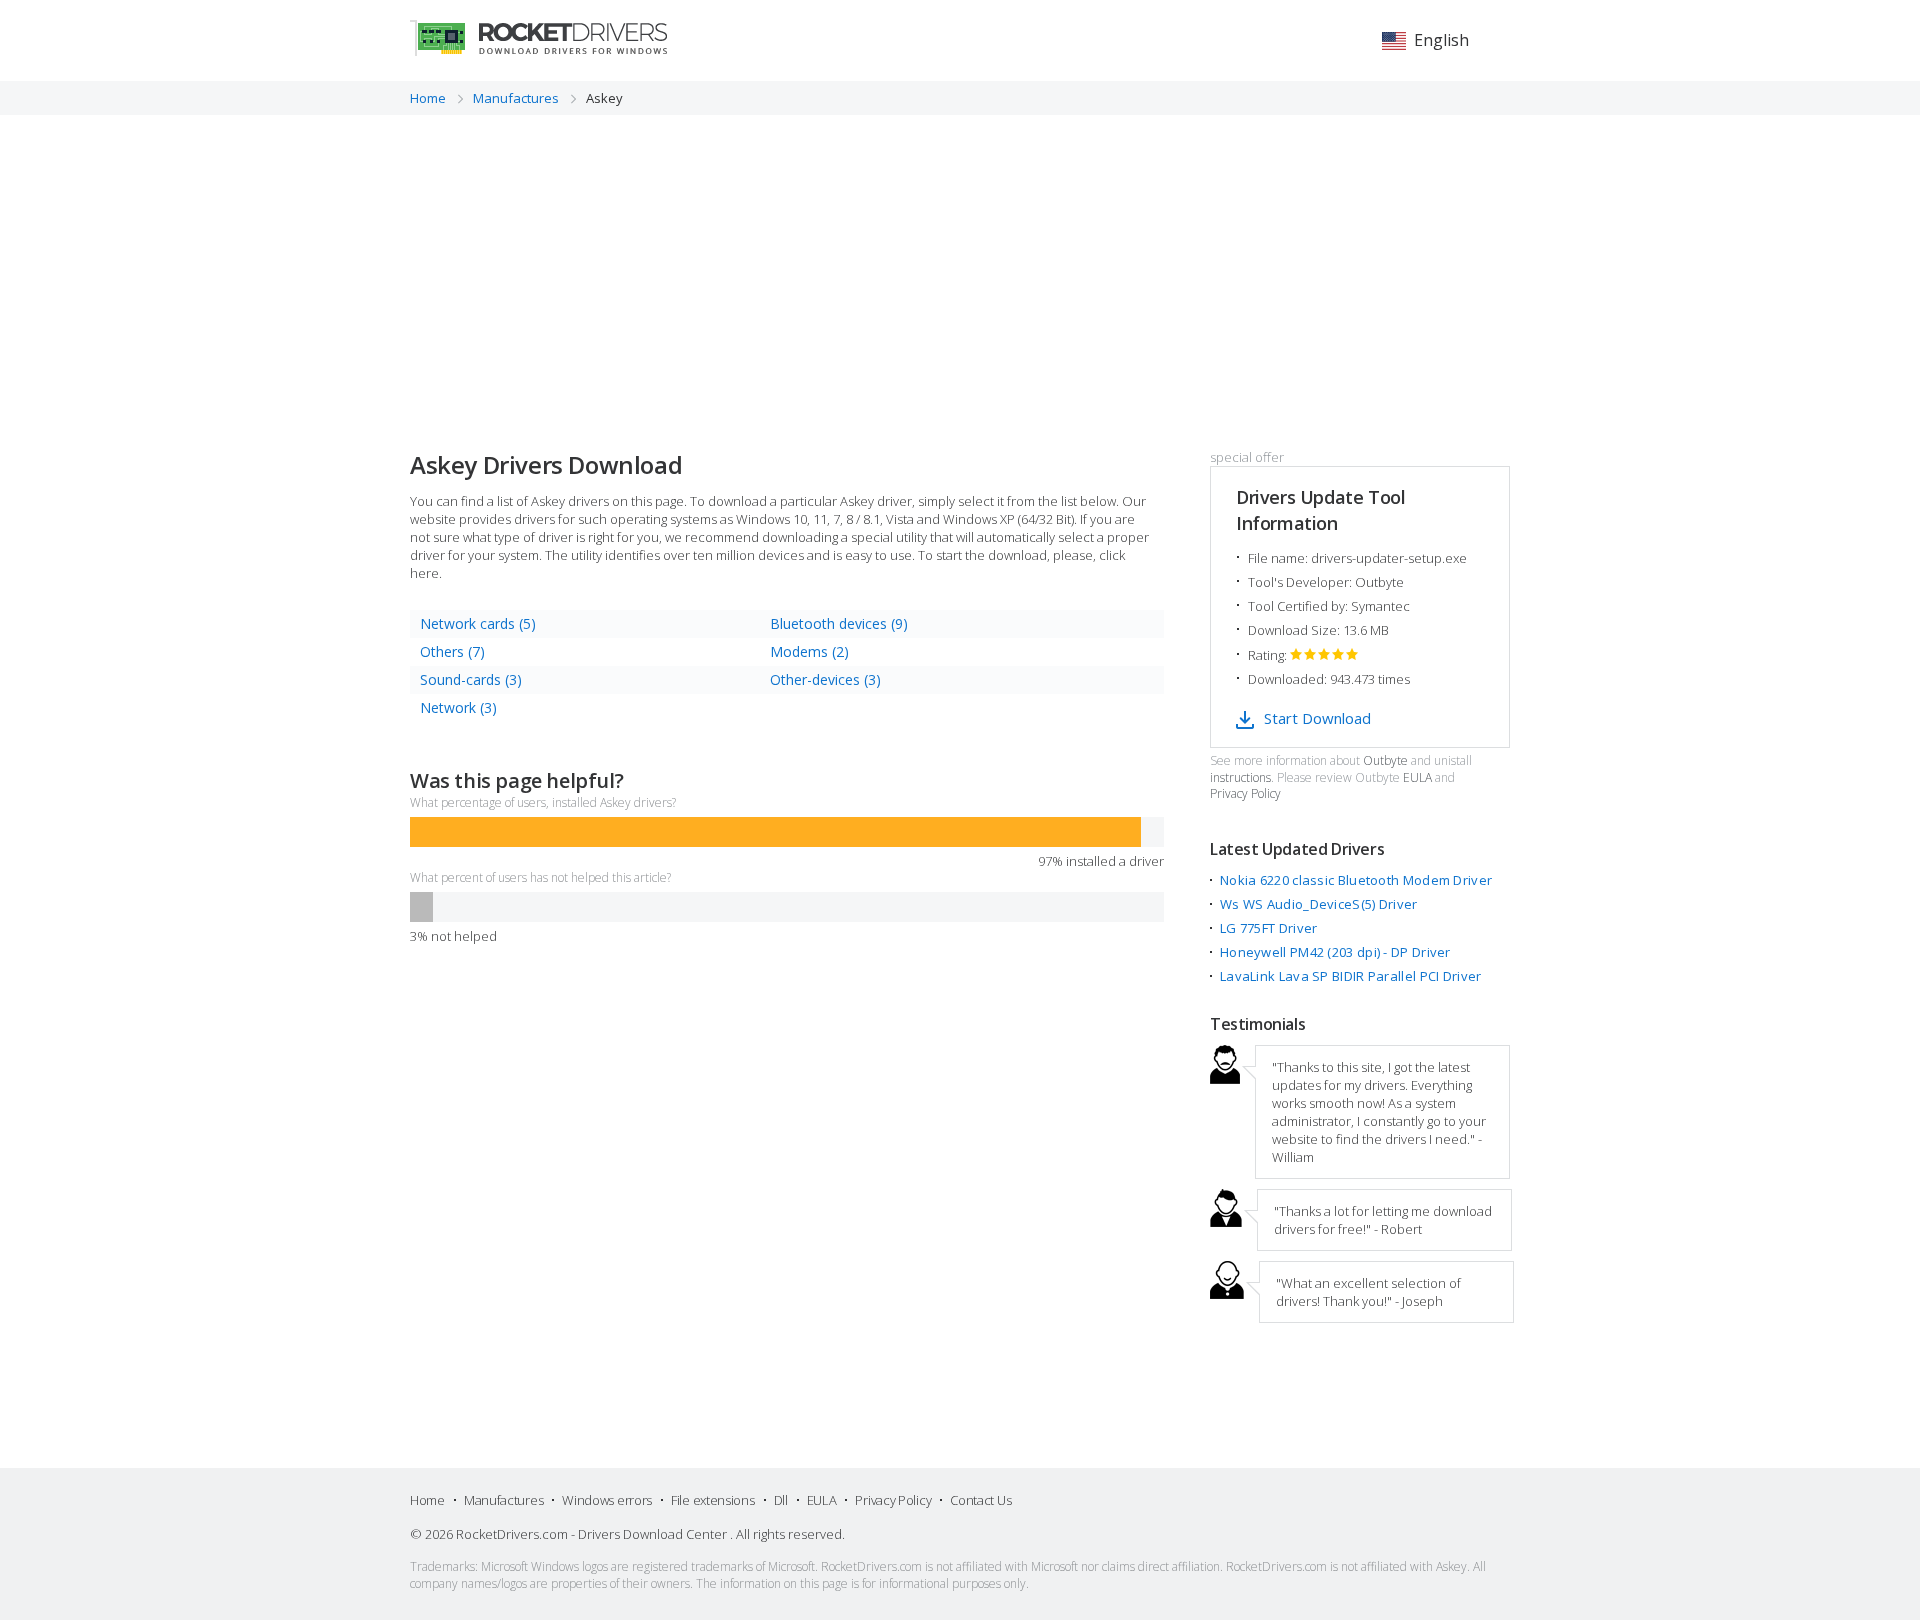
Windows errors (607, 1500)
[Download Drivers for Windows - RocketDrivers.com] (538, 38)
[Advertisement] (960, 265)
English (1441, 40)
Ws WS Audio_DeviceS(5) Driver (1319, 904)
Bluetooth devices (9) (839, 623)
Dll (781, 1500)
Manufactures (503, 1500)
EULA (1417, 778)
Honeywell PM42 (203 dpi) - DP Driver (1335, 952)
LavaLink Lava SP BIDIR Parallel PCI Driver (1351, 976)
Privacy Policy (1245, 794)
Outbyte (1385, 761)
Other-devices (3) (825, 679)
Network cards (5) (478, 623)
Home (427, 1500)
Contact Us (980, 1500)
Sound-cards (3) (471, 679)
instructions (1240, 778)
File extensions (713, 1500)
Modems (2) (809, 651)
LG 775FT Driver (1269, 928)
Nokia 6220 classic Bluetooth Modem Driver (1356, 880)
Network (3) (458, 707)
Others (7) (452, 651)
